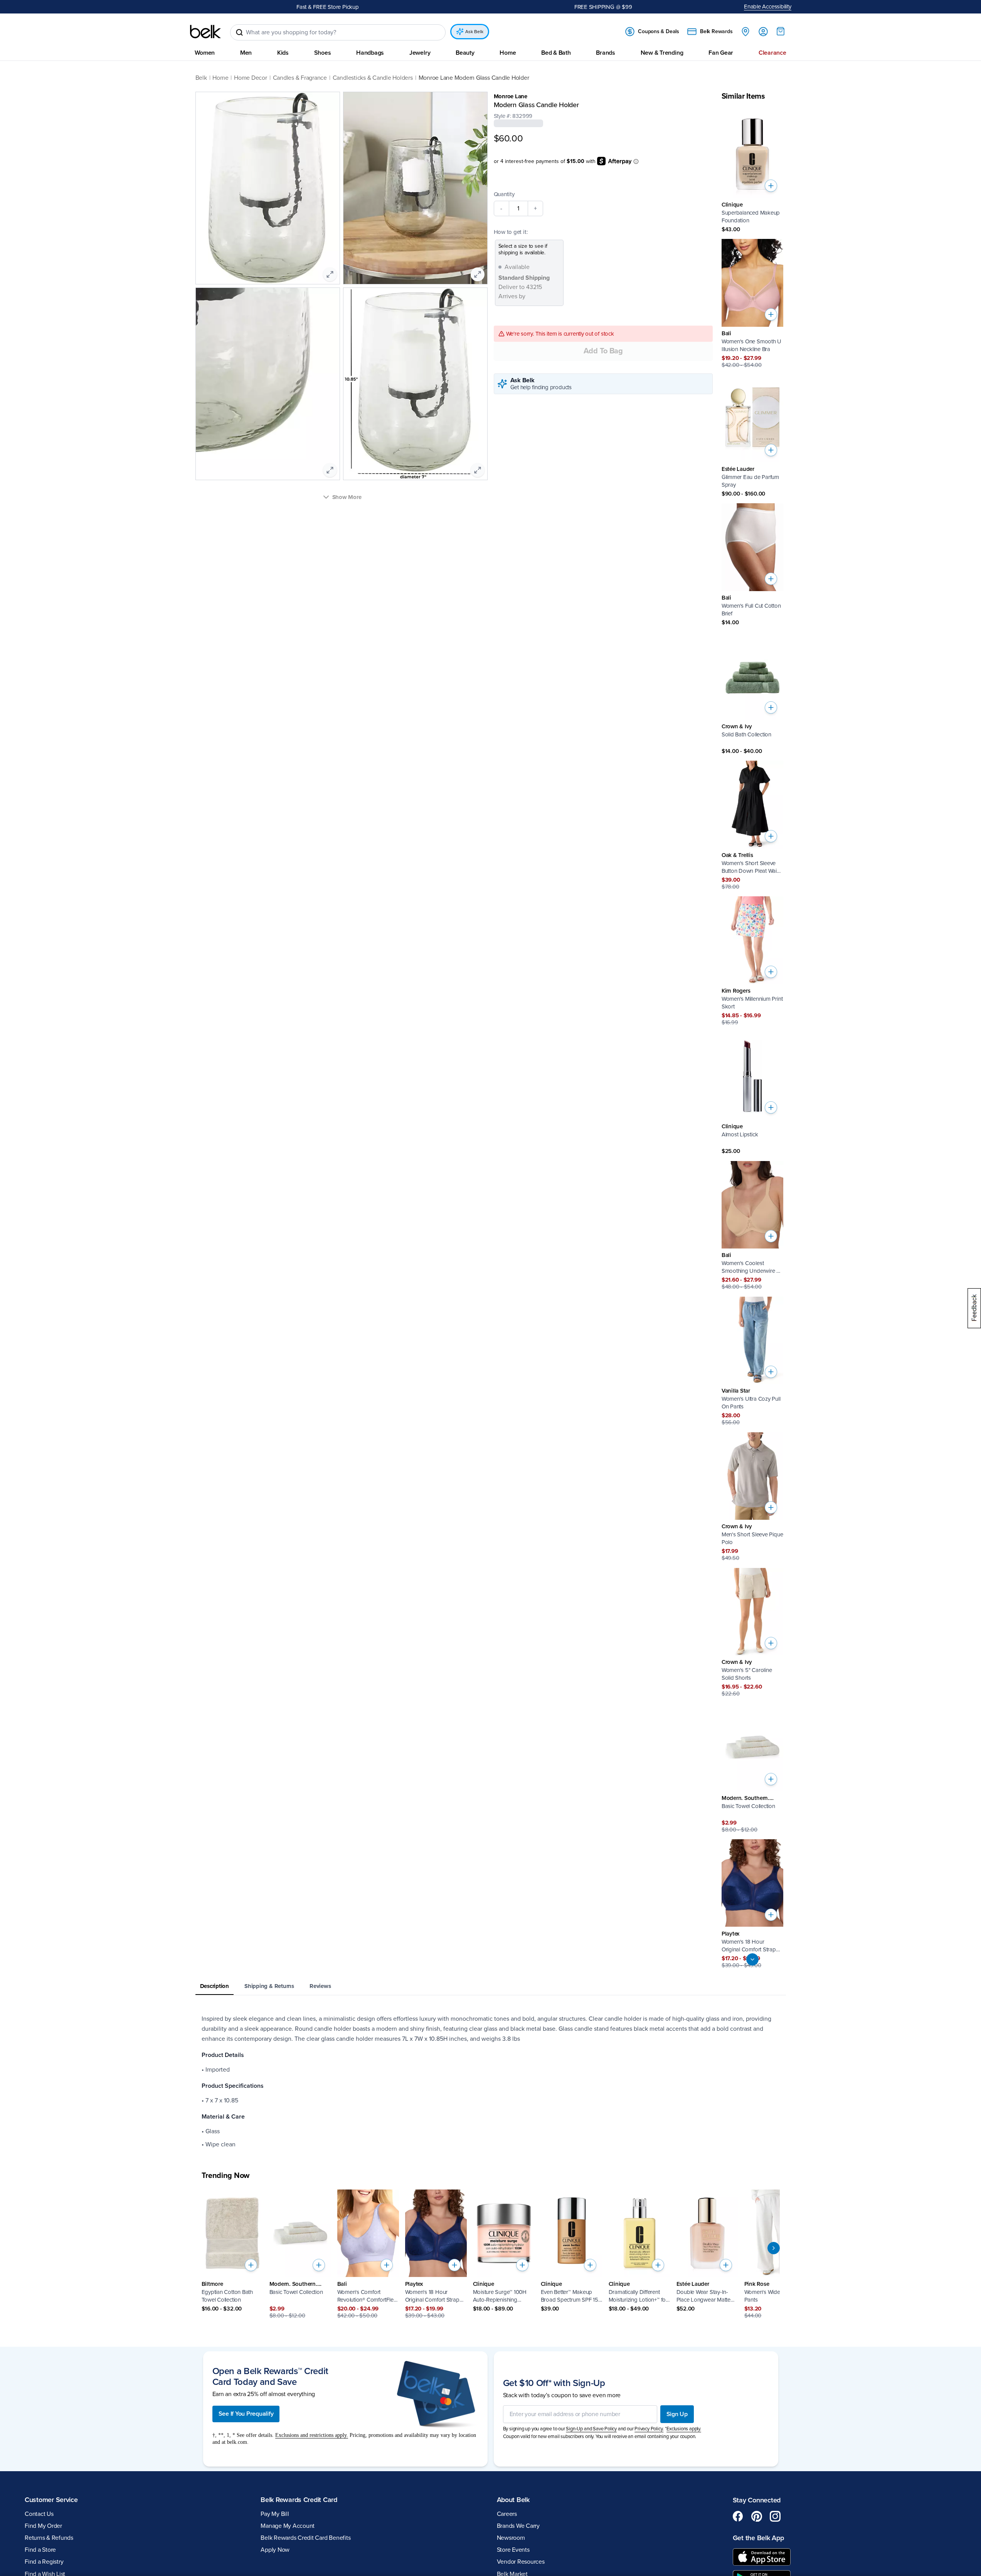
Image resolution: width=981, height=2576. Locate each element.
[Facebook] (738, 2516)
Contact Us (39, 2514)
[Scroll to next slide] (774, 2248)
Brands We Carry (518, 2526)
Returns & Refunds (49, 2538)
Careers (507, 2514)
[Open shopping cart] (781, 31)
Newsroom (511, 2538)
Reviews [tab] (320, 1986)
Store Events (513, 2550)
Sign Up (677, 2414)
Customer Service (51, 2500)
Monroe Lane (511, 96)
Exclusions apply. (684, 2429)
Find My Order (43, 2526)
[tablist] (491, 1987)
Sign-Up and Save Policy (591, 2429)
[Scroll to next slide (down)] (752, 1959)
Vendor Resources (521, 2562)
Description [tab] (215, 1986)
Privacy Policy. (649, 2429)
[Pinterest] (757, 2516)
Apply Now (275, 2550)
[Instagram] (775, 2516)
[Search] (239, 32)
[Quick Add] (771, 186)
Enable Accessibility (768, 7)
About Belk (513, 2500)
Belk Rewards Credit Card (299, 2500)
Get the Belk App (758, 2538)
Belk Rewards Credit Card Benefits (305, 2538)
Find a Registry (44, 2562)
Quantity (504, 194)
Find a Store (40, 2550)
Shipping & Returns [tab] (269, 1986)
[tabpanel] (491, 2082)
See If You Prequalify (246, 2414)
